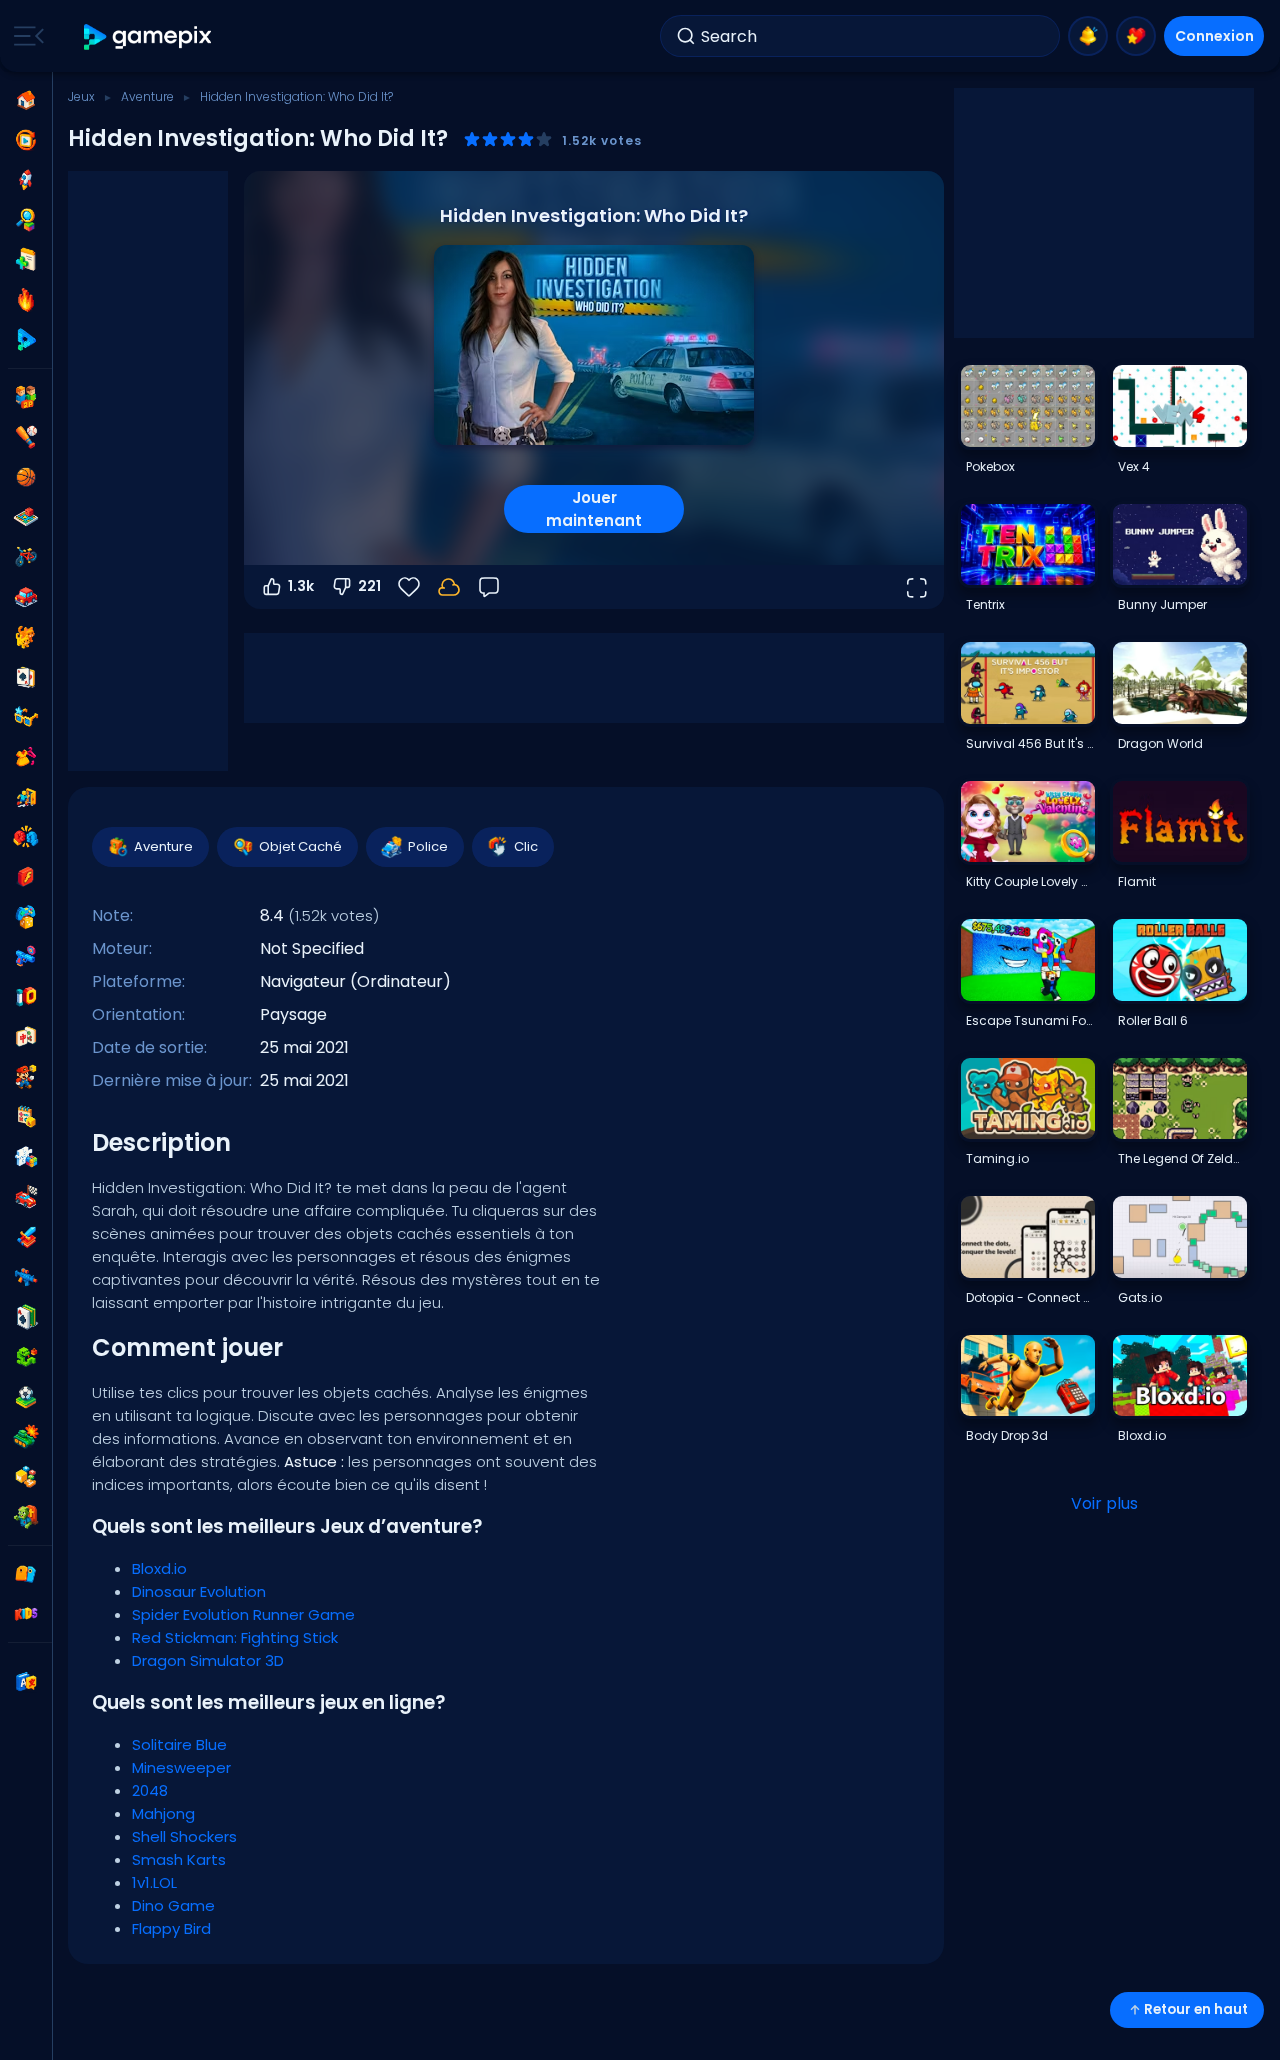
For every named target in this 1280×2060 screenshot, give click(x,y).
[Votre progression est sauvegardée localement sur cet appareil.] (449, 587)
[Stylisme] (26, 757)
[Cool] (26, 717)
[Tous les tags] (26, 1574)
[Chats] (26, 637)
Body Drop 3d (1007, 1435)
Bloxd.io (159, 1568)
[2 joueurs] (26, 397)
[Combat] (26, 837)
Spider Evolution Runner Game (243, 1614)
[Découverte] (26, 220)
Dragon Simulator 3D (208, 1660)
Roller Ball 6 (1153, 1020)
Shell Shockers (184, 1836)
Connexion (1214, 36)
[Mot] (26, 1477)
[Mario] (26, 1077)
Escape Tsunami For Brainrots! (1030, 1020)
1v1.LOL (154, 1882)
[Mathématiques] (26, 1117)
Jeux (81, 96)
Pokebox (990, 466)
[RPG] (26, 1237)
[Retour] (489, 587)
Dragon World (1160, 743)
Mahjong (163, 1813)
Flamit (1137, 881)
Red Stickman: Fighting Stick (235, 1637)
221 (369, 586)
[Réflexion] (26, 1157)
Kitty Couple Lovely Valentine (1030, 881)
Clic (526, 846)
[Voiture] (26, 597)
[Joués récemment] (26, 140)
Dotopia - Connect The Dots (1030, 1297)
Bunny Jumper (1162, 604)
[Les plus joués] (26, 180)
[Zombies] (26, 1517)
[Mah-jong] (26, 1037)
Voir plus (1104, 1503)
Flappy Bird (171, 1928)
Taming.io (997, 1158)
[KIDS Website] (26, 1614)
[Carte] (26, 677)
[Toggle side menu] (25, 36)
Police (428, 846)
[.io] (26, 997)
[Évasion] (26, 797)
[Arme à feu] (26, 957)
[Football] (26, 1397)
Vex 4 (1134, 466)
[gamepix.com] (148, 36)
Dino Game (173, 1905)
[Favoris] (1136, 36)
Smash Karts (179, 1859)
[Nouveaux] (26, 260)
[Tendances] (26, 300)
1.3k (301, 586)
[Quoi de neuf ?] (1088, 36)
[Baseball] (26, 437)
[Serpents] (26, 1357)
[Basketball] (26, 477)
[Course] (26, 1197)
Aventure (147, 96)
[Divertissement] (26, 917)
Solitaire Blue (179, 1744)
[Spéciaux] (26, 340)
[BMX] (26, 557)
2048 (150, 1790)
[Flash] (26, 877)
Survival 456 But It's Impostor (1030, 743)
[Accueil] (26, 100)
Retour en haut (1196, 2009)
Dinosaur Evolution (199, 1591)
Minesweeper (181, 1767)
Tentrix (985, 604)
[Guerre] (26, 1437)
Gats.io (1140, 1297)
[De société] (26, 517)
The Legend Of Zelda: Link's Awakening (1182, 1158)
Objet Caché (300, 846)
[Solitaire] (26, 1317)
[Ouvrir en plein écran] (916, 587)
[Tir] (26, 1277)
